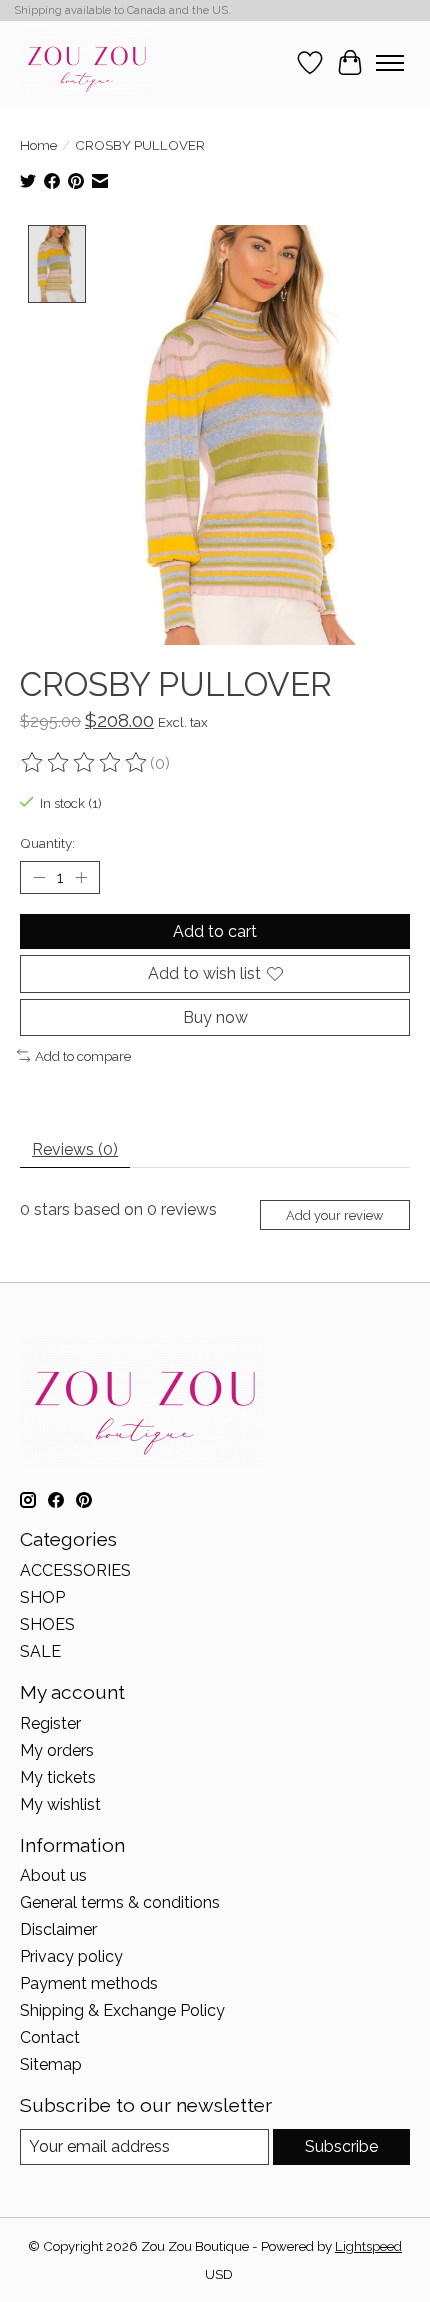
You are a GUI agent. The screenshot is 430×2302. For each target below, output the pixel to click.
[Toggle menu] (390, 63)
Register (50, 1723)
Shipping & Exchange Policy (122, 2010)
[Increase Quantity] (81, 878)
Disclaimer (58, 1929)
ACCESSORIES (75, 1570)
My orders (57, 1750)
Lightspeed (368, 2246)
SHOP (42, 1597)
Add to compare (83, 1056)
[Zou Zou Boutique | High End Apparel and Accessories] (85, 62)
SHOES (47, 1624)
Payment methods (89, 1983)
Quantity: (47, 843)
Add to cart (215, 931)
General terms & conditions (120, 1902)
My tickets (58, 1777)
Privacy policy (71, 1956)
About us (53, 1875)
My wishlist (60, 1804)
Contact (50, 2037)
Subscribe (341, 2146)
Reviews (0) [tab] (75, 1149)
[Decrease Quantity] (39, 878)
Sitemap (51, 2064)
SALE (40, 1651)
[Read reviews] (85, 763)
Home (38, 145)
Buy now (215, 1017)
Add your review (334, 1215)
